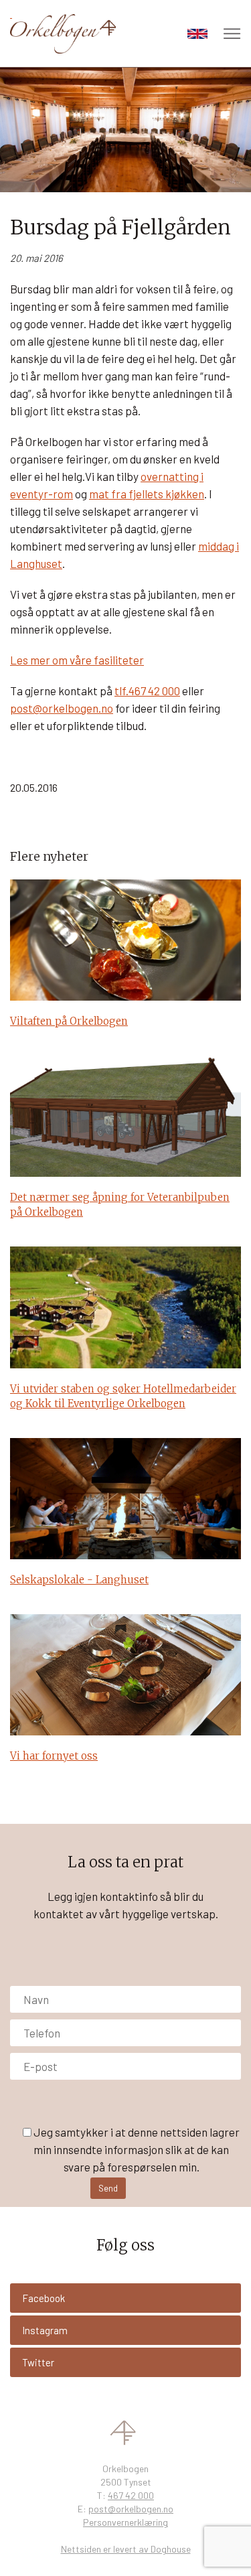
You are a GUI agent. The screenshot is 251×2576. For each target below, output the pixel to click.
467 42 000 (131, 2495)
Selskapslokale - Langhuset (79, 1580)
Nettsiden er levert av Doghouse (126, 2549)
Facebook (44, 2298)
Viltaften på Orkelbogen (69, 1021)
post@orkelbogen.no (62, 708)
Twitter (38, 2362)
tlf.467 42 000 (147, 691)
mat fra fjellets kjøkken (147, 494)
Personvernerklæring (125, 2522)
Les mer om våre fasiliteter (77, 660)
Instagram (45, 2330)
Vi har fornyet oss (54, 1756)
